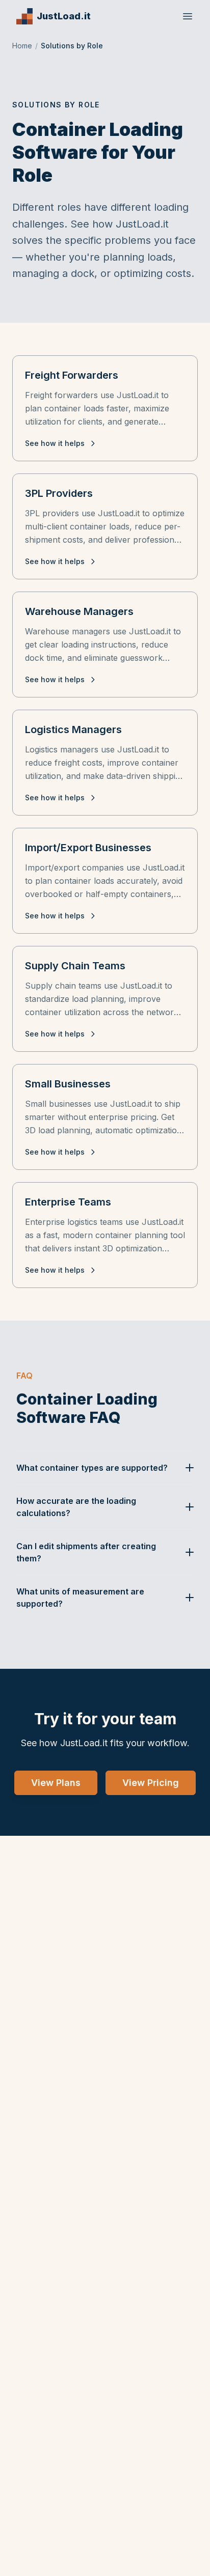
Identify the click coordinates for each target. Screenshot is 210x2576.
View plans (56, 1783)
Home (22, 46)
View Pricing (151, 1783)
